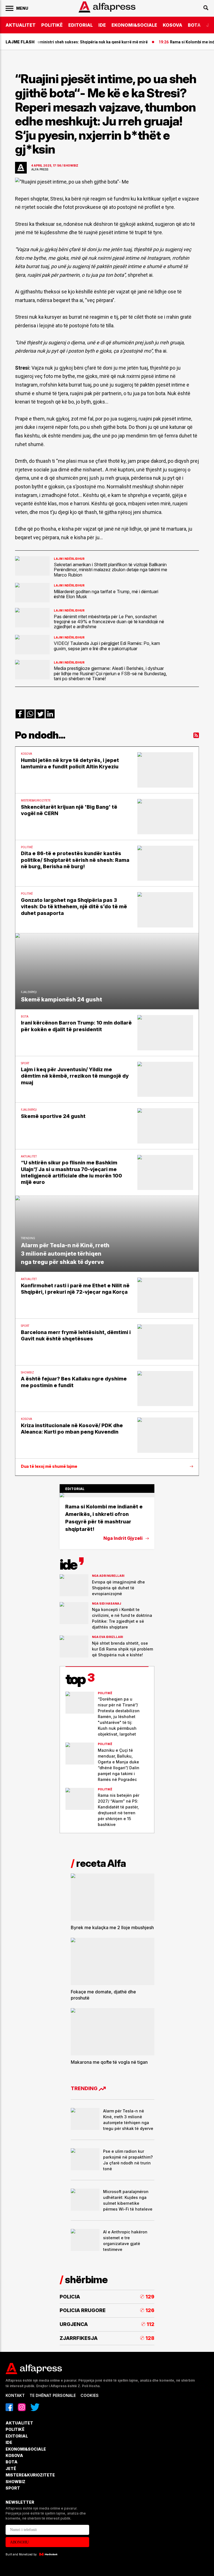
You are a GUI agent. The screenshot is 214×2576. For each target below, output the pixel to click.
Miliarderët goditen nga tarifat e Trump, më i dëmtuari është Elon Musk (106, 594)
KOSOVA (172, 25)
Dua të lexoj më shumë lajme (49, 1466)
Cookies (90, 2395)
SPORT (13, 2488)
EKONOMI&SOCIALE (134, 25)
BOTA (194, 25)
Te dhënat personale (53, 2395)
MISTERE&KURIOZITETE (30, 2475)
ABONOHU (19, 2542)
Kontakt (15, 2395)
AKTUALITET (21, 25)
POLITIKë (52, 25)
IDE (102, 25)
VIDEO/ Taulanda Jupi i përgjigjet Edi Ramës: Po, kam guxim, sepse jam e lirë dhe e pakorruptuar (107, 646)
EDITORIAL (81, 25)
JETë (11, 2469)
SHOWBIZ (15, 2482)
